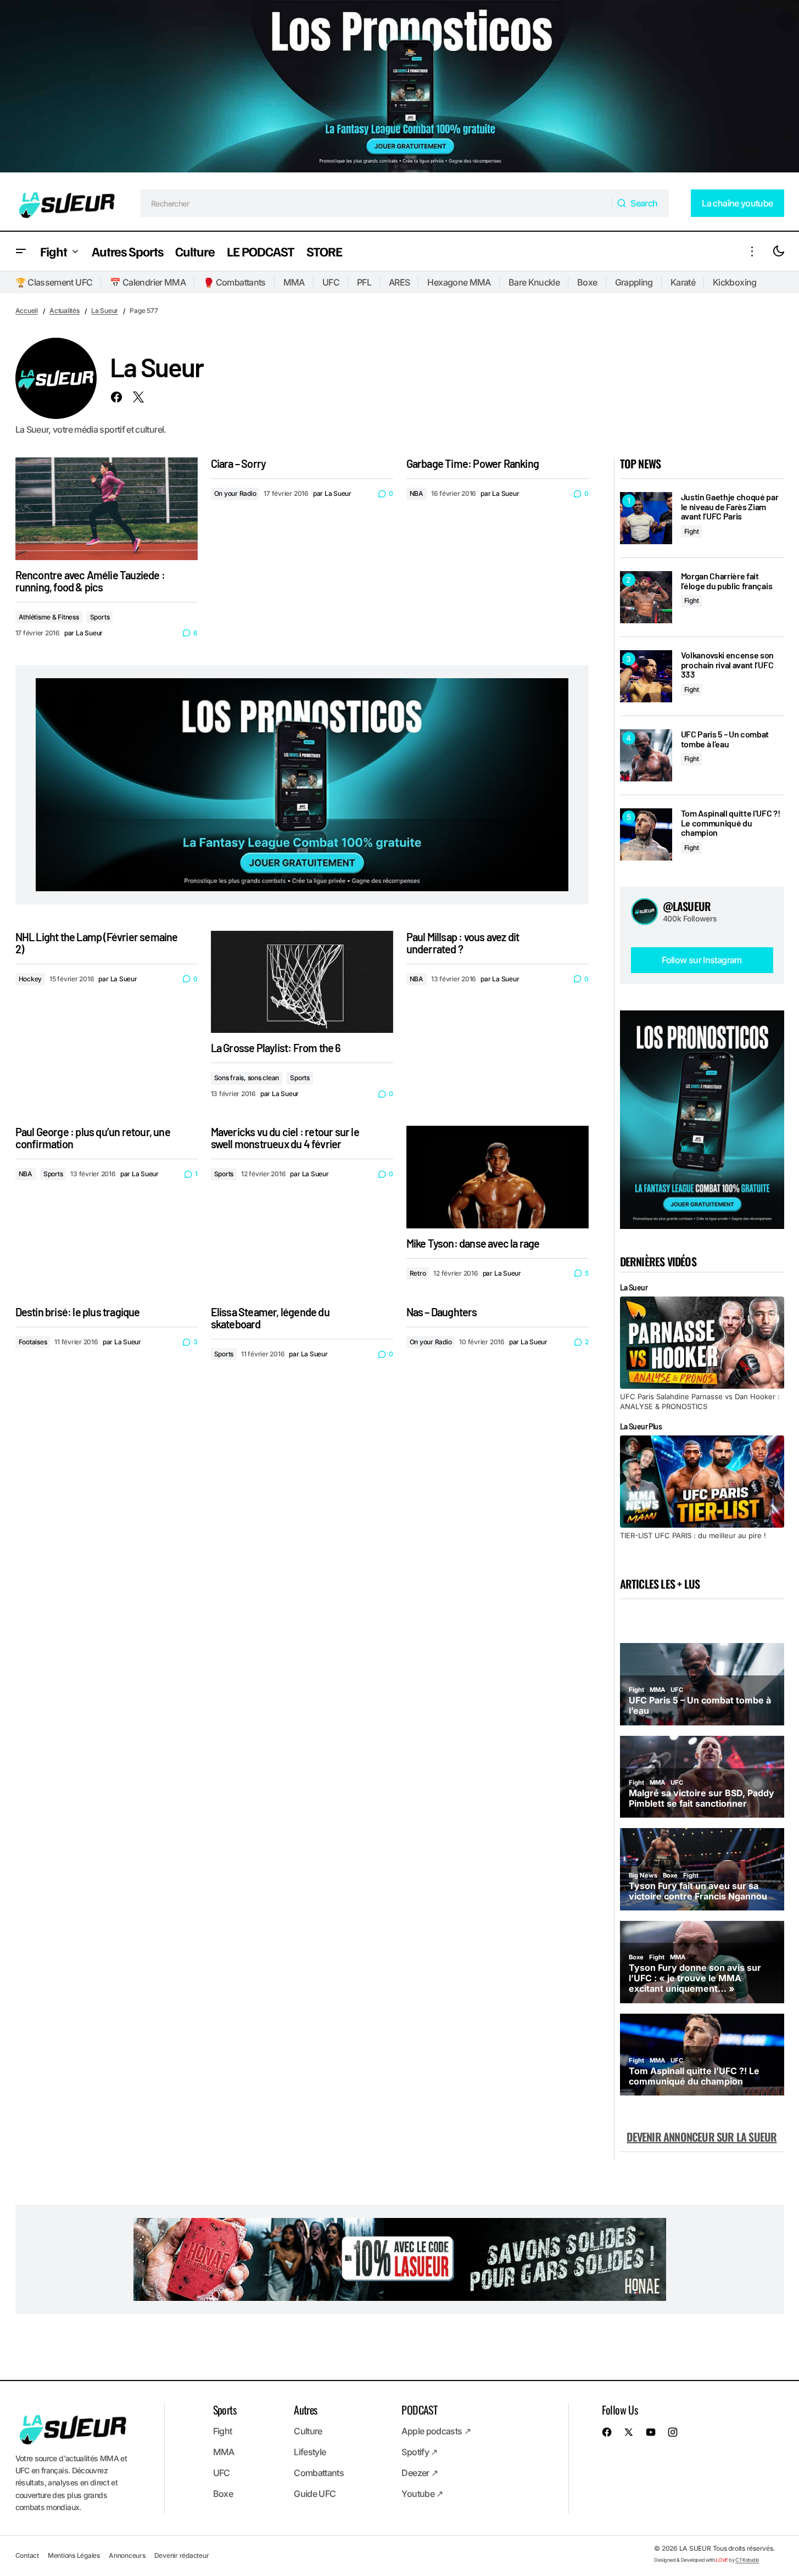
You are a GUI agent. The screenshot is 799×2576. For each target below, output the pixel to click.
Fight (692, 531)
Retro (418, 1273)
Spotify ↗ (419, 2452)
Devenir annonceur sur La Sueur (702, 2137)
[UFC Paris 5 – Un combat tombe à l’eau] (646, 755)
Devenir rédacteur (182, 2555)
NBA (417, 493)
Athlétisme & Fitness (49, 617)
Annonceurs (127, 2555)
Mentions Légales (74, 2555)
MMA (294, 282)
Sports (100, 617)
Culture (308, 2431)
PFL (364, 282)
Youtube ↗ (422, 2494)
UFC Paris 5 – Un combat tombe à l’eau (725, 739)
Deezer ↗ (420, 2473)
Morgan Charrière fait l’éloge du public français (727, 581)
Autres (305, 2410)
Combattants (319, 2473)
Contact (27, 2555)
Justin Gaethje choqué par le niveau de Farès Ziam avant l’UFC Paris (730, 507)
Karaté (683, 282)
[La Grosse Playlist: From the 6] (302, 982)
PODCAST (419, 2410)
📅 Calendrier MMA (148, 282)
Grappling (634, 282)
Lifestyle (310, 2452)
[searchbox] (376, 203)
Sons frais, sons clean (247, 1078)
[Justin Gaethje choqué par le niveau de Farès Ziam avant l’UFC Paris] (646, 518)
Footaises (33, 1342)
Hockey (30, 979)
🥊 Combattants (234, 282)
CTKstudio (747, 2560)
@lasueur (687, 906)
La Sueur (105, 311)
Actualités (65, 311)
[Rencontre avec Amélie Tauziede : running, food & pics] (107, 509)
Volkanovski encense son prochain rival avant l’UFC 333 (728, 665)
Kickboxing (735, 282)
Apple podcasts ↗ (436, 2431)
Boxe (587, 282)
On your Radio (235, 493)
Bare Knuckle (534, 282)
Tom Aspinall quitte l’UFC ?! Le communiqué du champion (731, 823)
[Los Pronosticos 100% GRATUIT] (400, 88)
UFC (331, 282)
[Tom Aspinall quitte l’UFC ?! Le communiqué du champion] (646, 834)
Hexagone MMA (459, 282)
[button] (21, 251)
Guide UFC (315, 2494)
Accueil (27, 311)
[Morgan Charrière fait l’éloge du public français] (646, 597)
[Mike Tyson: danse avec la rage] (498, 1177)
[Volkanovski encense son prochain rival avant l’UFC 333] (646, 676)
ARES (399, 282)
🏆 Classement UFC (54, 282)
